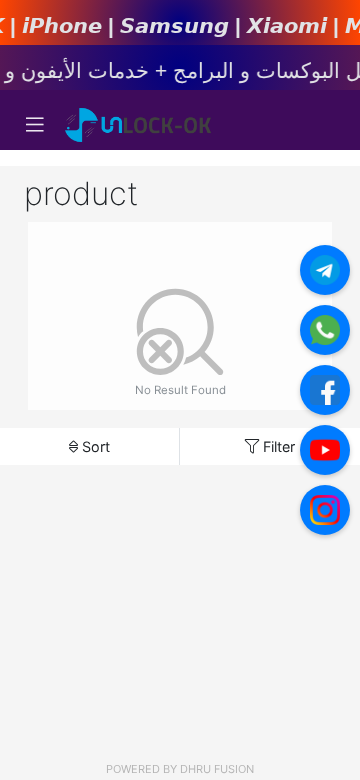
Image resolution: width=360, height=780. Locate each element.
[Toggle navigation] (35, 125)
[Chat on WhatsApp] (325, 330)
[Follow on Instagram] (325, 510)
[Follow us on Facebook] (325, 390)
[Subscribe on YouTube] (325, 450)
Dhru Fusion (217, 769)
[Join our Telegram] (325, 270)
